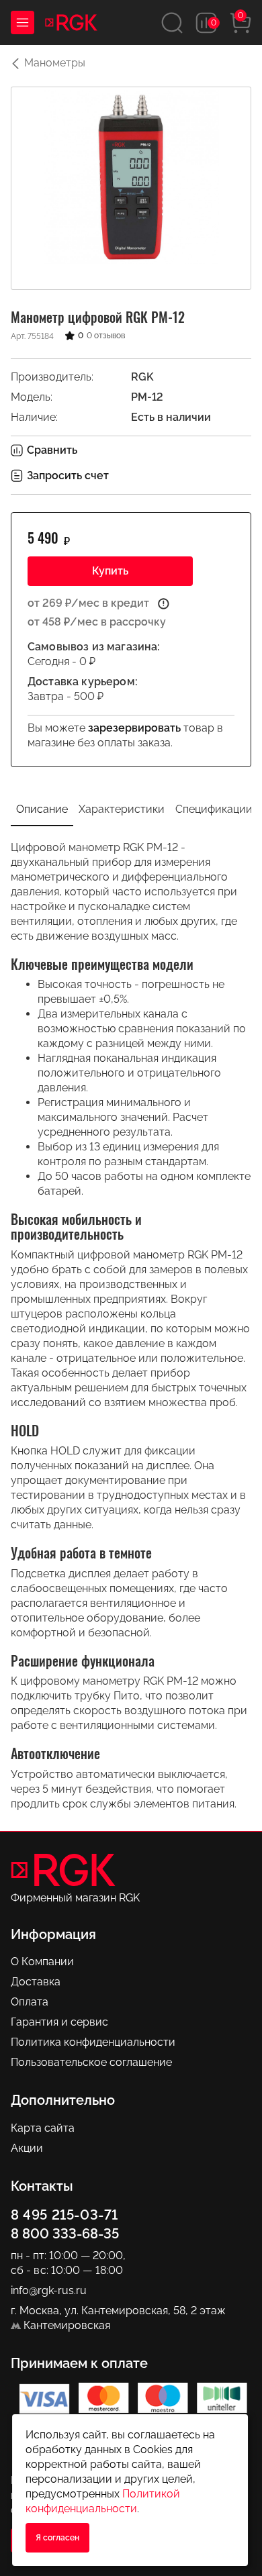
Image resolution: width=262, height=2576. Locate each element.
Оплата (30, 2002)
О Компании (42, 1962)
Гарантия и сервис (59, 2022)
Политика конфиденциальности (93, 2042)
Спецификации (214, 809)
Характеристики (122, 809)
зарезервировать (134, 728)
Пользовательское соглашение (91, 2062)
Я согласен (57, 2538)
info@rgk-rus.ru (49, 2290)
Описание (42, 809)
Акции (27, 2148)
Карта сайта (43, 2128)
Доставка (36, 1982)
